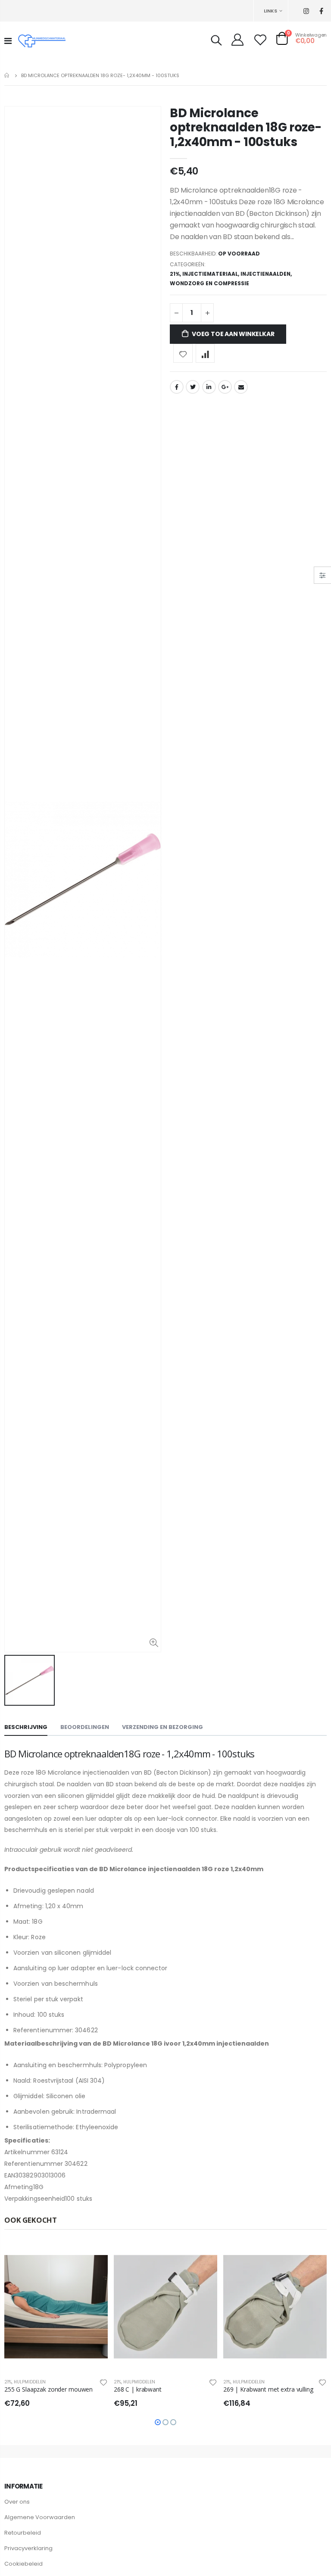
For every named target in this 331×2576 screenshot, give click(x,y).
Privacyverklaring (28, 2548)
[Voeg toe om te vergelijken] (205, 354)
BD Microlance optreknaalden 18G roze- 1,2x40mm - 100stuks (246, 128)
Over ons (17, 2502)
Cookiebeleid (23, 2564)
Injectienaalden (265, 274)
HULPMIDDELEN (30, 2382)
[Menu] (8, 41)
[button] (158, 2422)
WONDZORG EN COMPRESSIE (209, 283)
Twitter (193, 387)
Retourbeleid (23, 2533)
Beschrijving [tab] (26, 1727)
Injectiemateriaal (210, 274)
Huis (8, 75)
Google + (225, 387)
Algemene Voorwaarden (40, 2517)
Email (241, 387)
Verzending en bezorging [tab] (162, 1727)
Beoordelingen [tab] (85, 1727)
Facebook (177, 387)
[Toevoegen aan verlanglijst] (183, 354)
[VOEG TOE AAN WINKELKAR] (94, 2256)
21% (175, 274)
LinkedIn (209, 387)
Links (270, 11)
